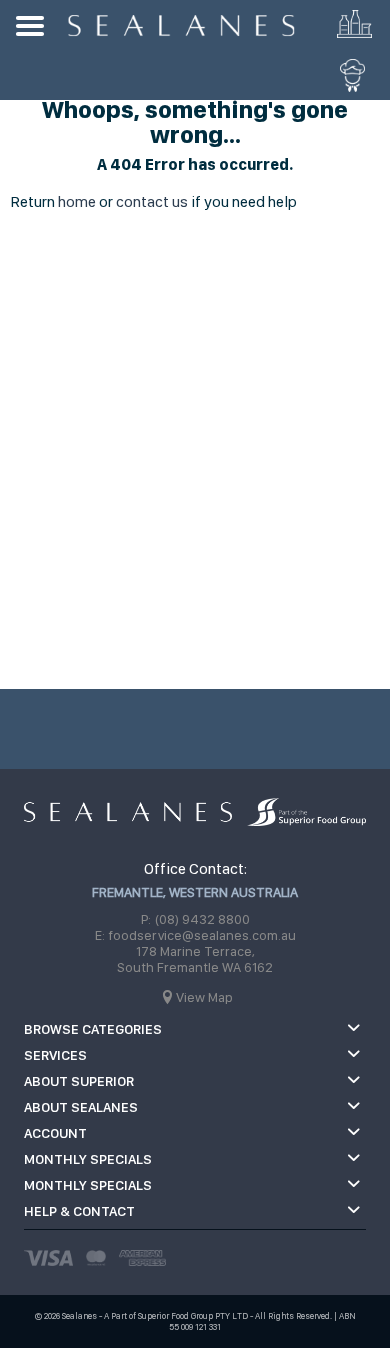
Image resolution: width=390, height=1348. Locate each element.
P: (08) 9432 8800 (195, 919)
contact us (152, 201)
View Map (204, 997)
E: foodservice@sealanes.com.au (195, 935)
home (77, 201)
